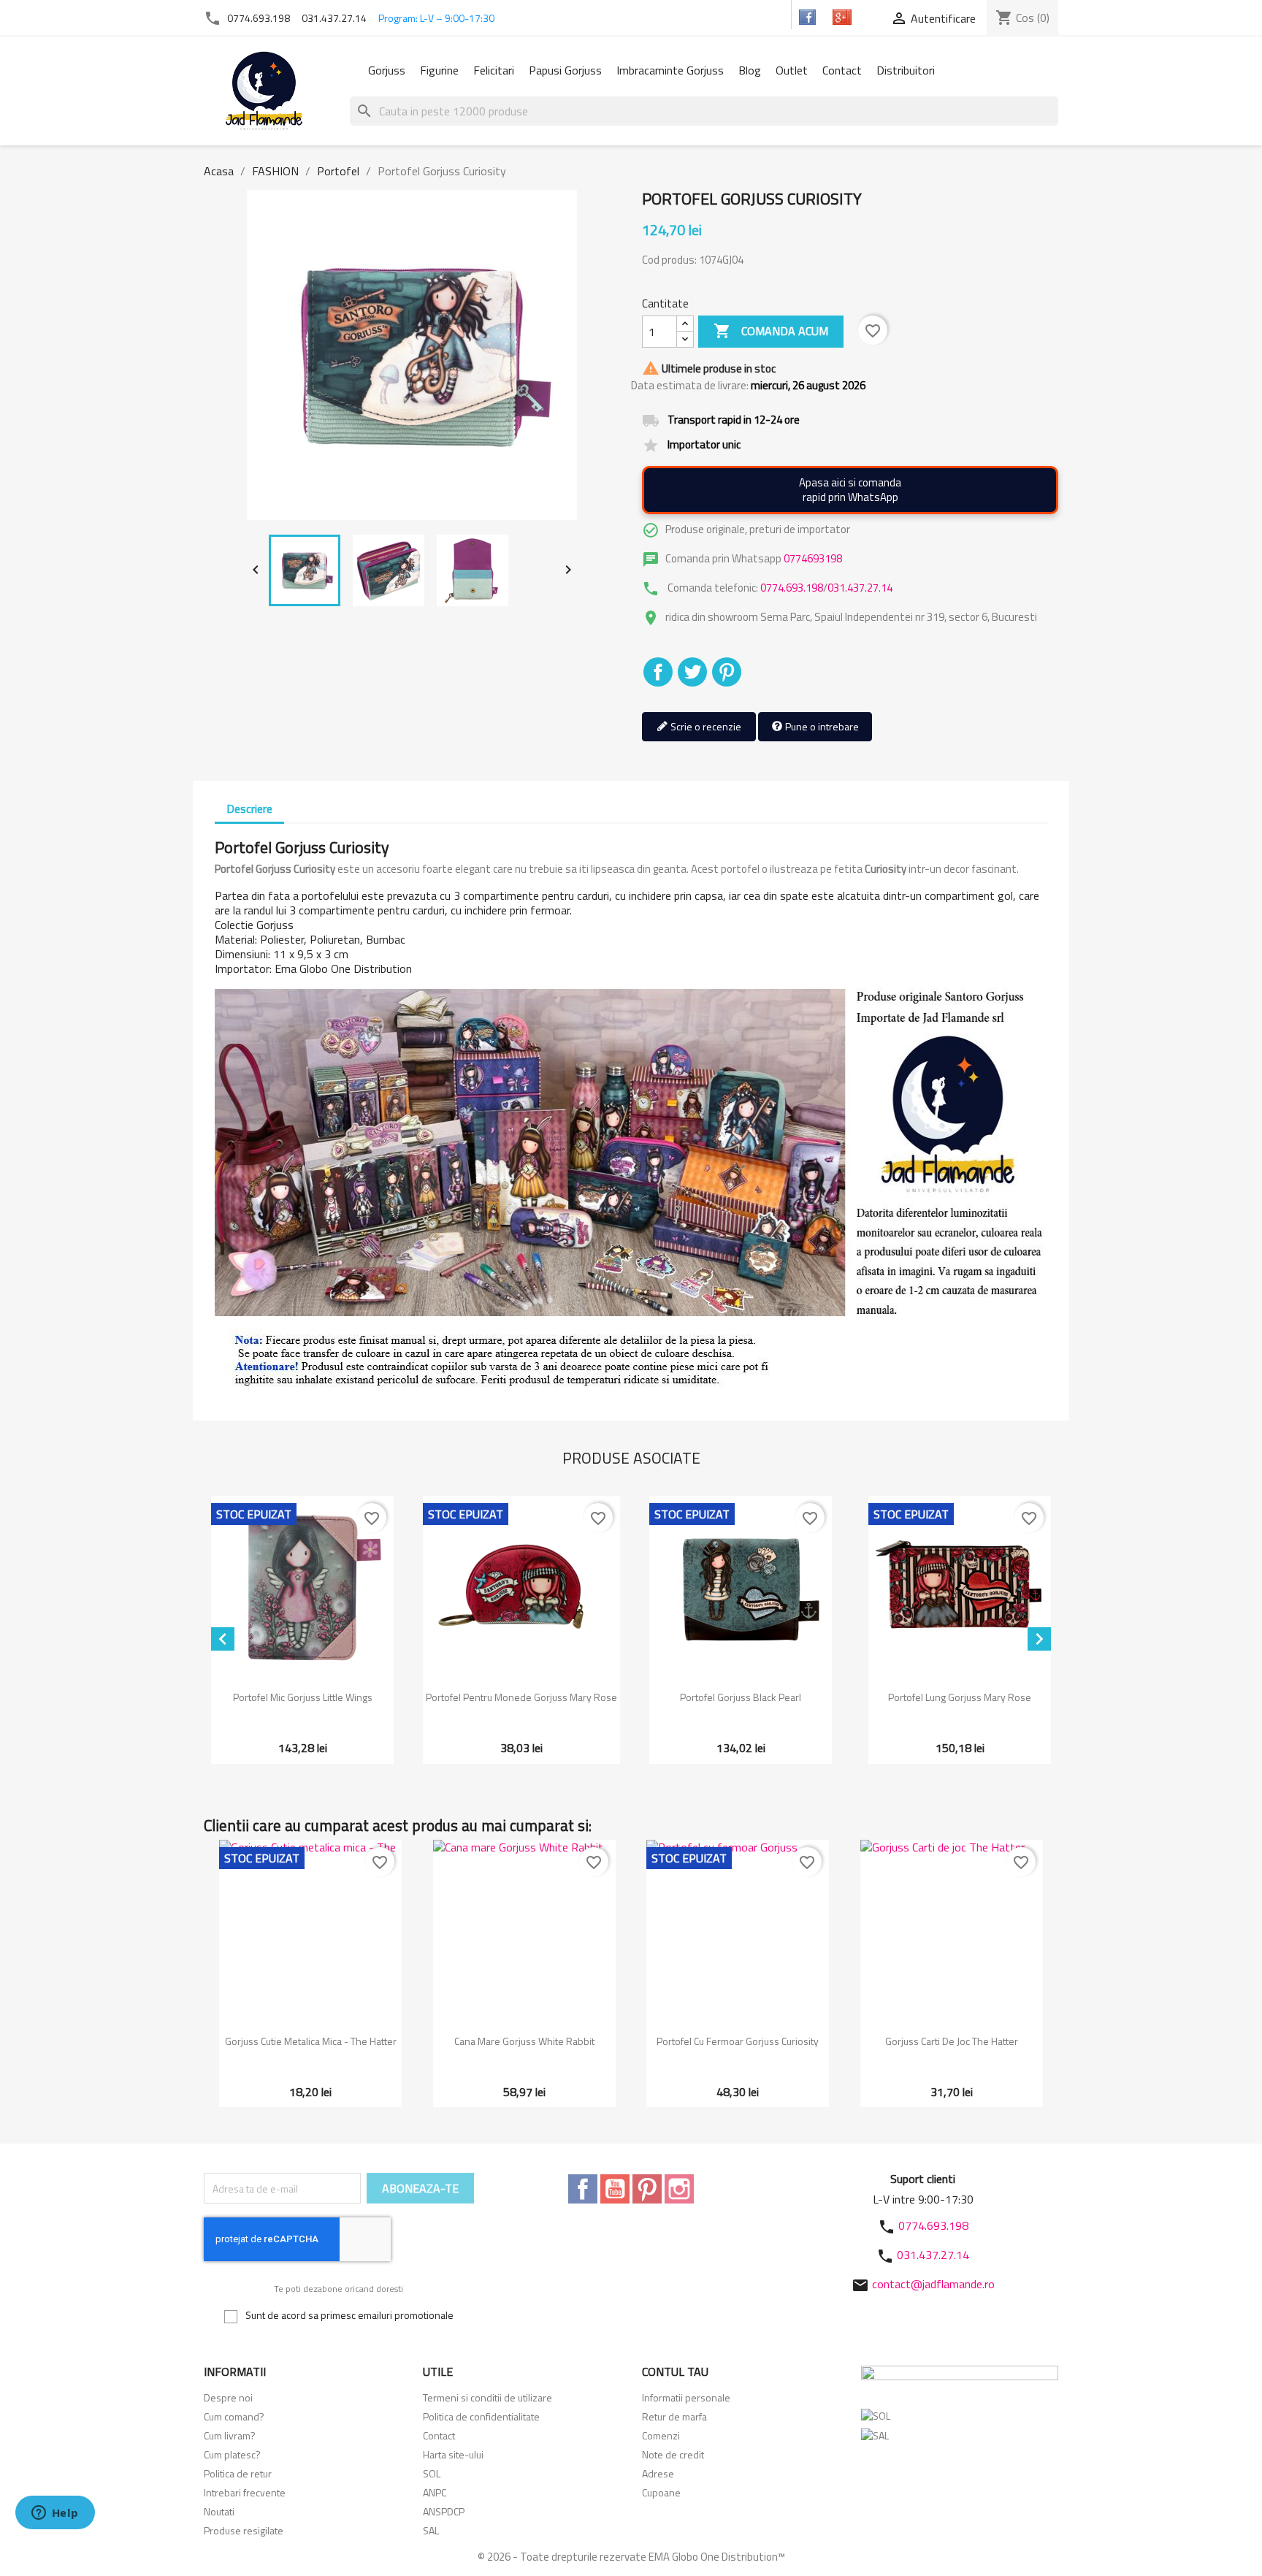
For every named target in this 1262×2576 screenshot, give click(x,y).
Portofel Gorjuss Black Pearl (741, 1697)
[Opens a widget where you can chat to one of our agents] (55, 2514)
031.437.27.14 (334, 18)
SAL (431, 2530)
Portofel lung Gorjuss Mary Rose (960, 1697)
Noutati (219, 2511)
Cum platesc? (232, 2454)
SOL (432, 2473)
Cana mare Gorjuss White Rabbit (524, 2041)
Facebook (583, 2189)
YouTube (615, 2189)
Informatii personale (686, 2397)
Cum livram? (230, 2435)
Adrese (658, 2473)
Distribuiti (658, 672)
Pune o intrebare (821, 726)
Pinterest (727, 672)
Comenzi (661, 2435)
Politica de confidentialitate (481, 2416)
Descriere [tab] (249, 809)
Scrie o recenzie (705, 726)
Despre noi (228, 2397)
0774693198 (813, 558)
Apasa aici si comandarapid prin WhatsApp (850, 490)
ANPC (435, 2492)
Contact (842, 70)
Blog (750, 70)
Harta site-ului (453, 2454)
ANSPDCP (444, 2511)
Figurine (439, 70)
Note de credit (673, 2454)
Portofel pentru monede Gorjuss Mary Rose (521, 1697)
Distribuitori (906, 70)
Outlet (792, 70)
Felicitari (494, 70)
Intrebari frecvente (245, 2492)
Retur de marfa (674, 2416)
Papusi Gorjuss (565, 70)
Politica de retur (238, 2473)
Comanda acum (771, 331)
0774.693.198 (259, 18)
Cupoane (661, 2492)
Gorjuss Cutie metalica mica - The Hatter (311, 2041)
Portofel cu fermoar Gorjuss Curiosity (738, 2041)
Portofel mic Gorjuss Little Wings (303, 1697)
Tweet (692, 672)
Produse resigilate (244, 2530)
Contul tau (675, 2371)
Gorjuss (387, 70)
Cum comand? (234, 2416)
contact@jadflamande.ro (933, 2284)
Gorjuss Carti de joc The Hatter (952, 2041)
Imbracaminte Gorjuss (670, 70)
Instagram (679, 2189)
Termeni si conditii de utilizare (487, 2397)
